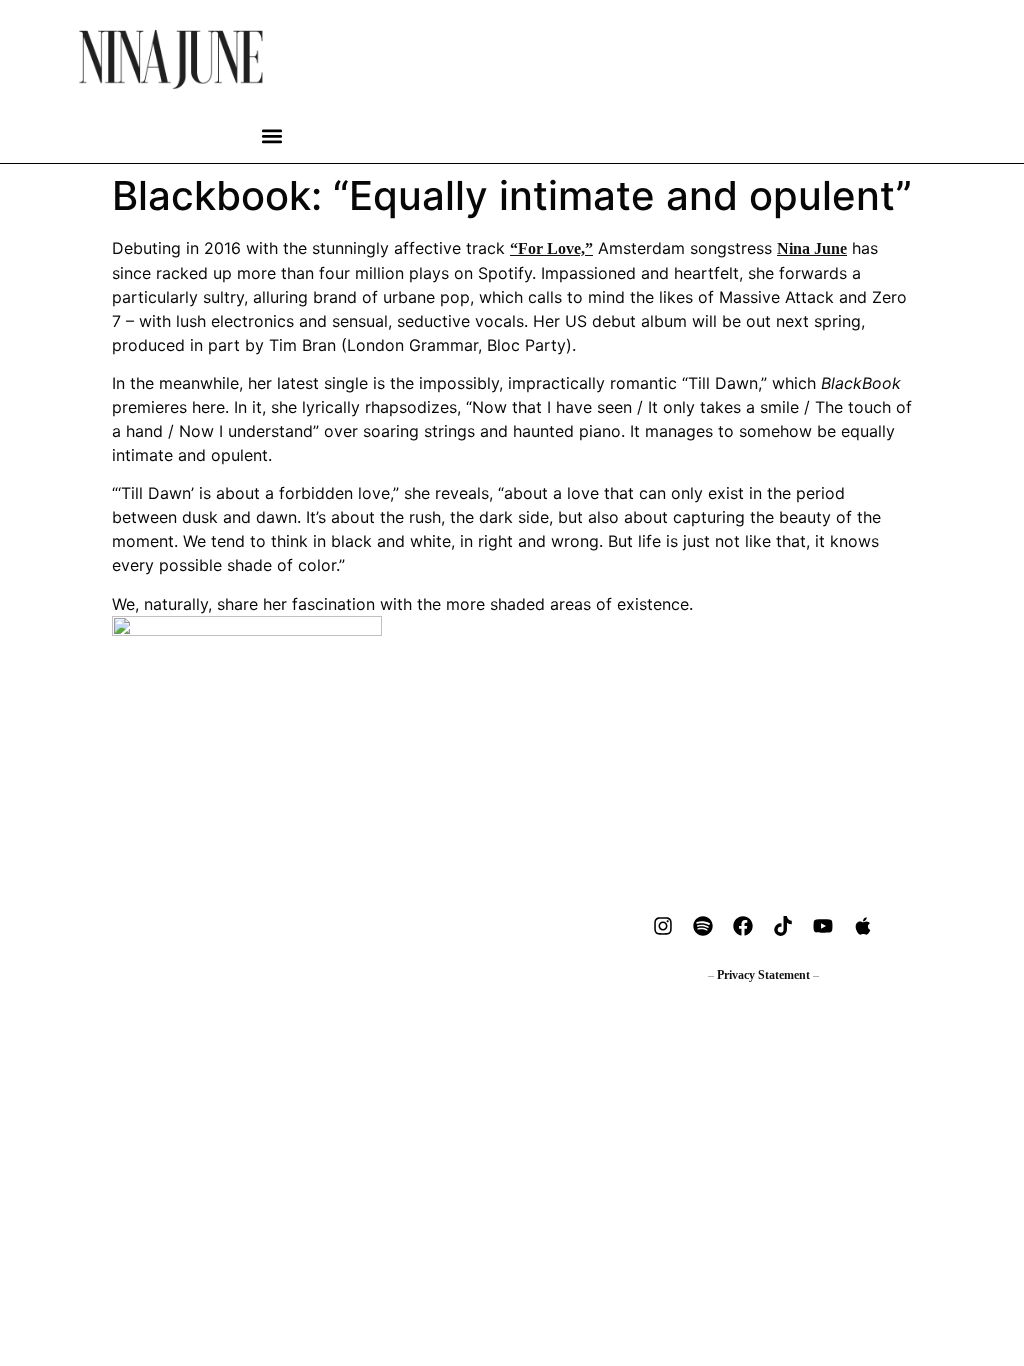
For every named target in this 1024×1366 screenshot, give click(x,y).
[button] (272, 136)
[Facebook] (743, 926)
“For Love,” (551, 248)
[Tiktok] (783, 926)
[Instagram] (663, 926)
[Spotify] (703, 926)
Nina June (812, 248)
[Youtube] (823, 926)
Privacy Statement (763, 975)
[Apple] (863, 926)
